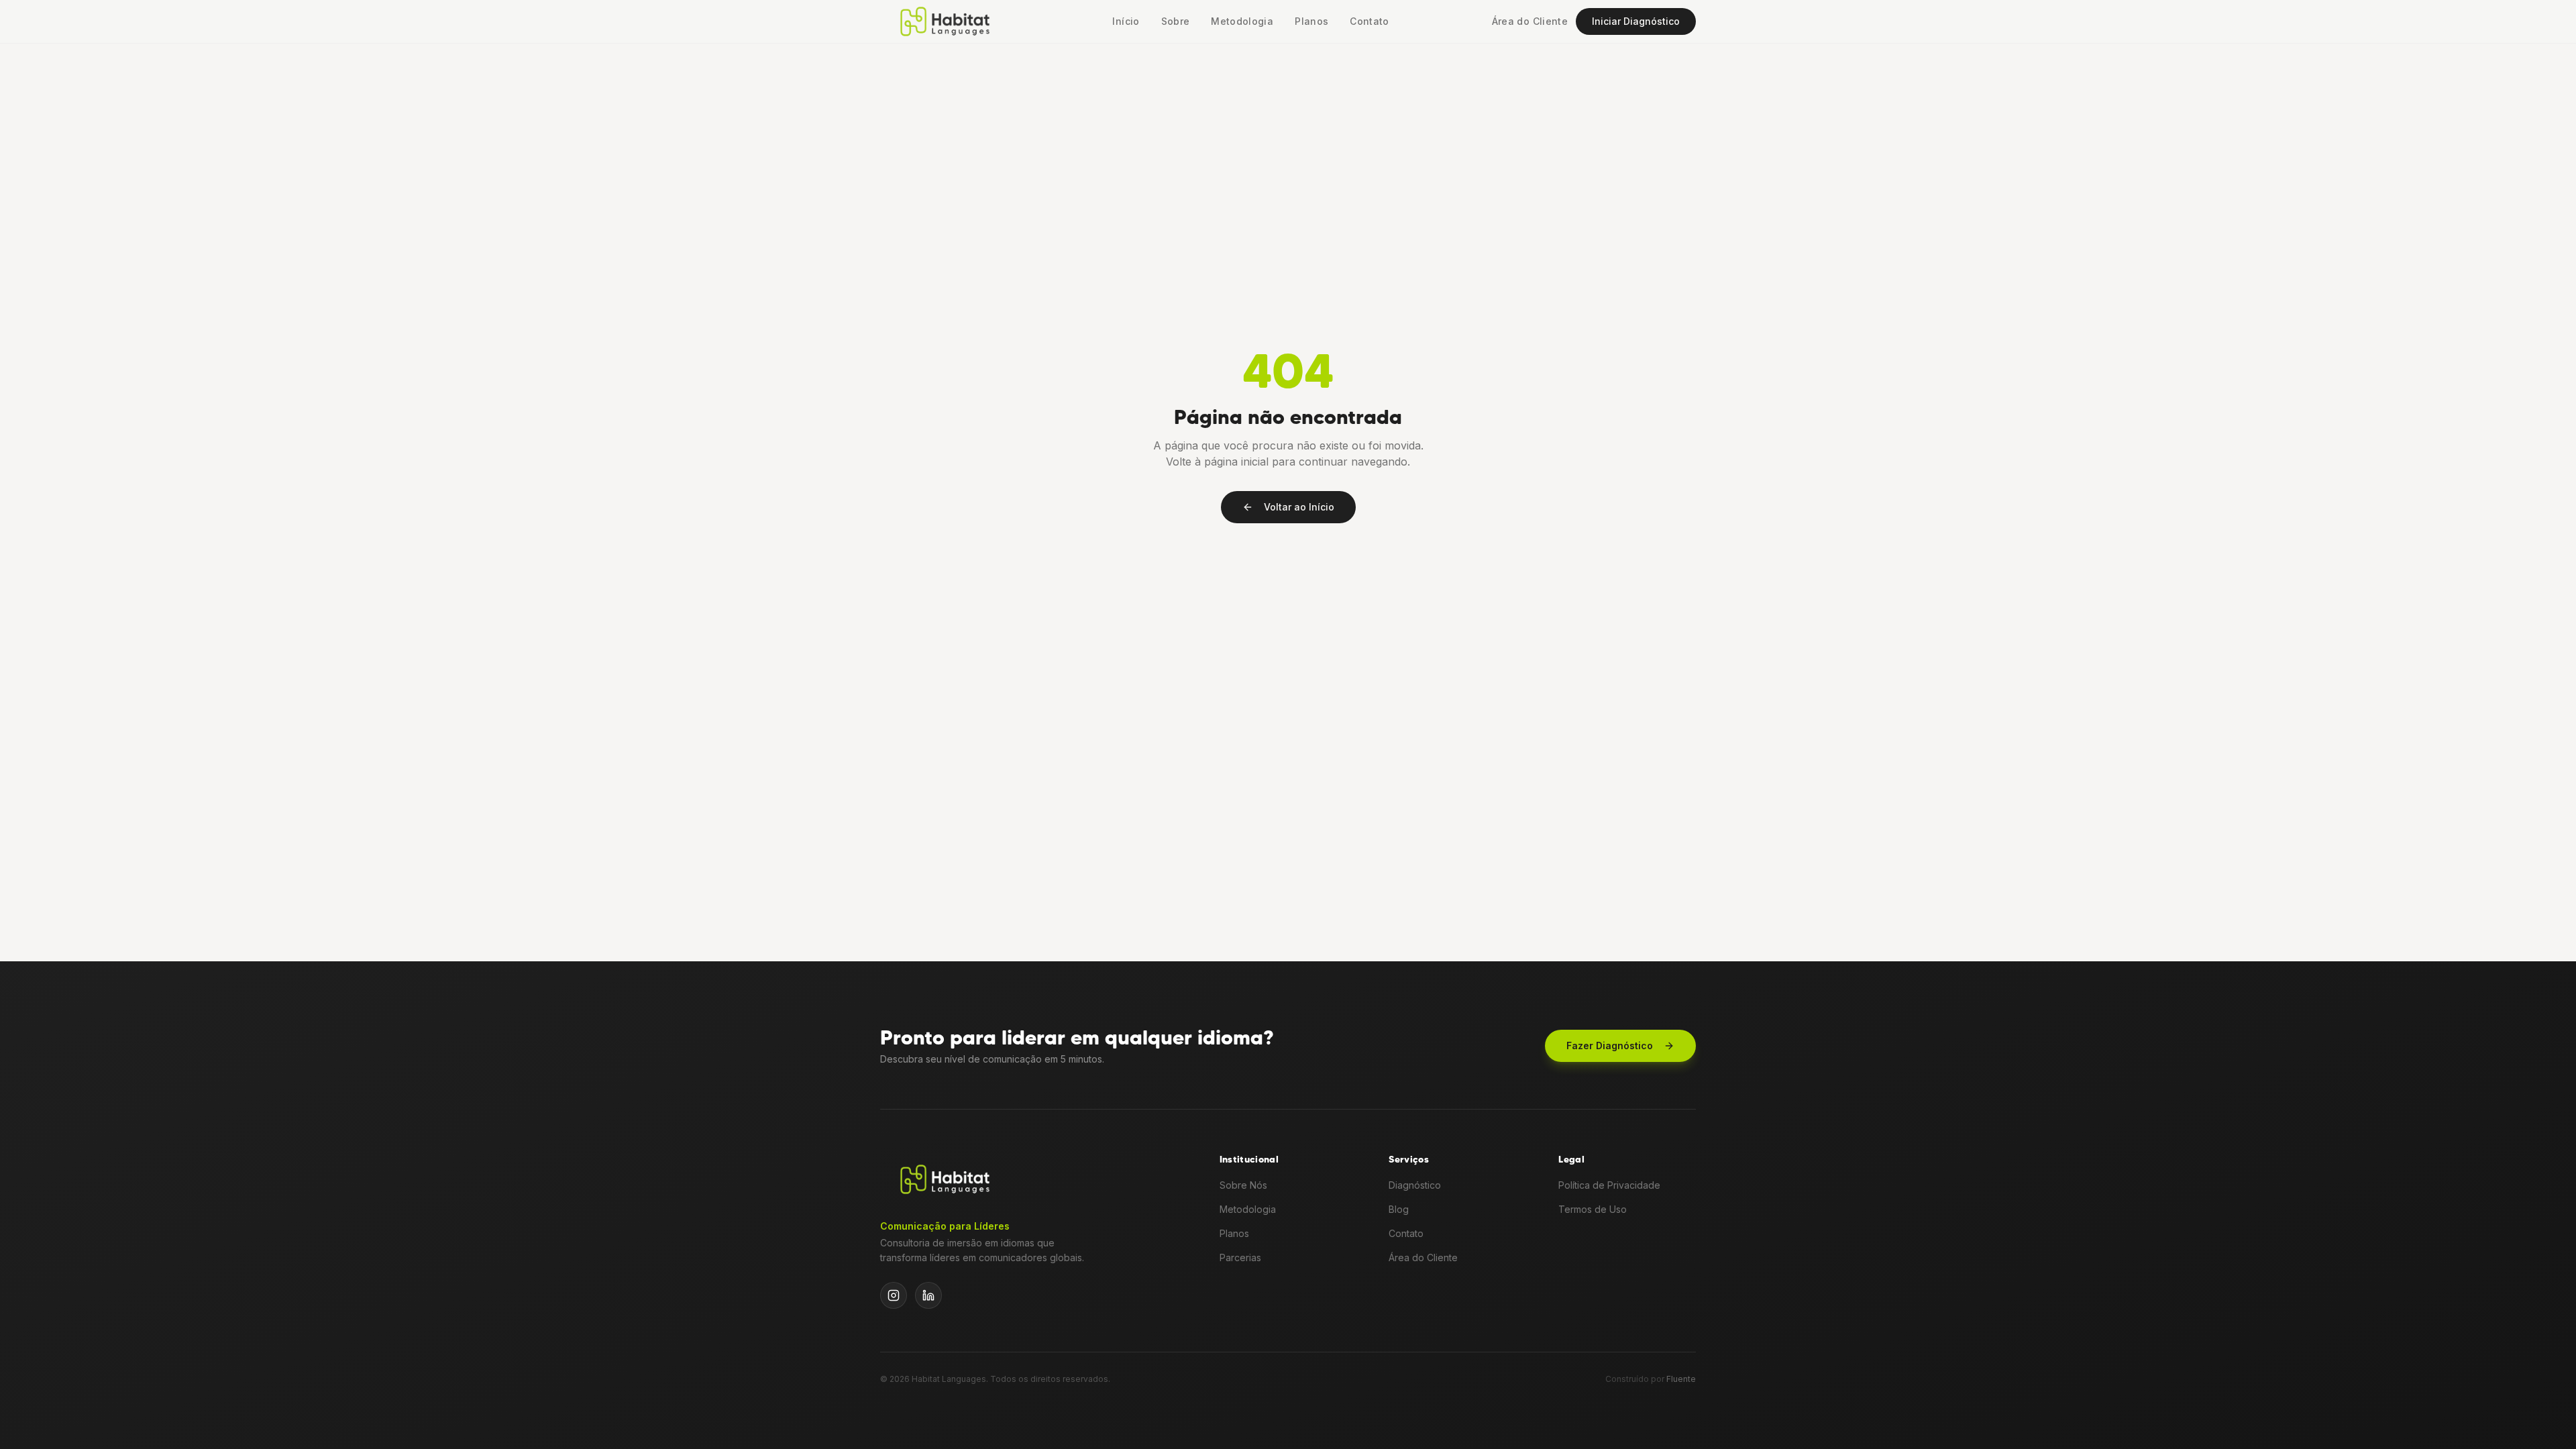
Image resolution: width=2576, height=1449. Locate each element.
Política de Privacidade (1609, 1185)
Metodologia (1242, 21)
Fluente (1681, 1379)
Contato (1369, 21)
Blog (1399, 1209)
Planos (1311, 21)
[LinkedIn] (928, 1295)
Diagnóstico (1415, 1185)
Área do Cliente (1530, 21)
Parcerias (1240, 1257)
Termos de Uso (1593, 1209)
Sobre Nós (1243, 1185)
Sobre (1176, 21)
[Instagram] (894, 1295)
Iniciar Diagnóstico (1636, 21)
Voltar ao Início (1299, 507)
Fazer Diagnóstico (1610, 1045)
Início (1126, 21)
